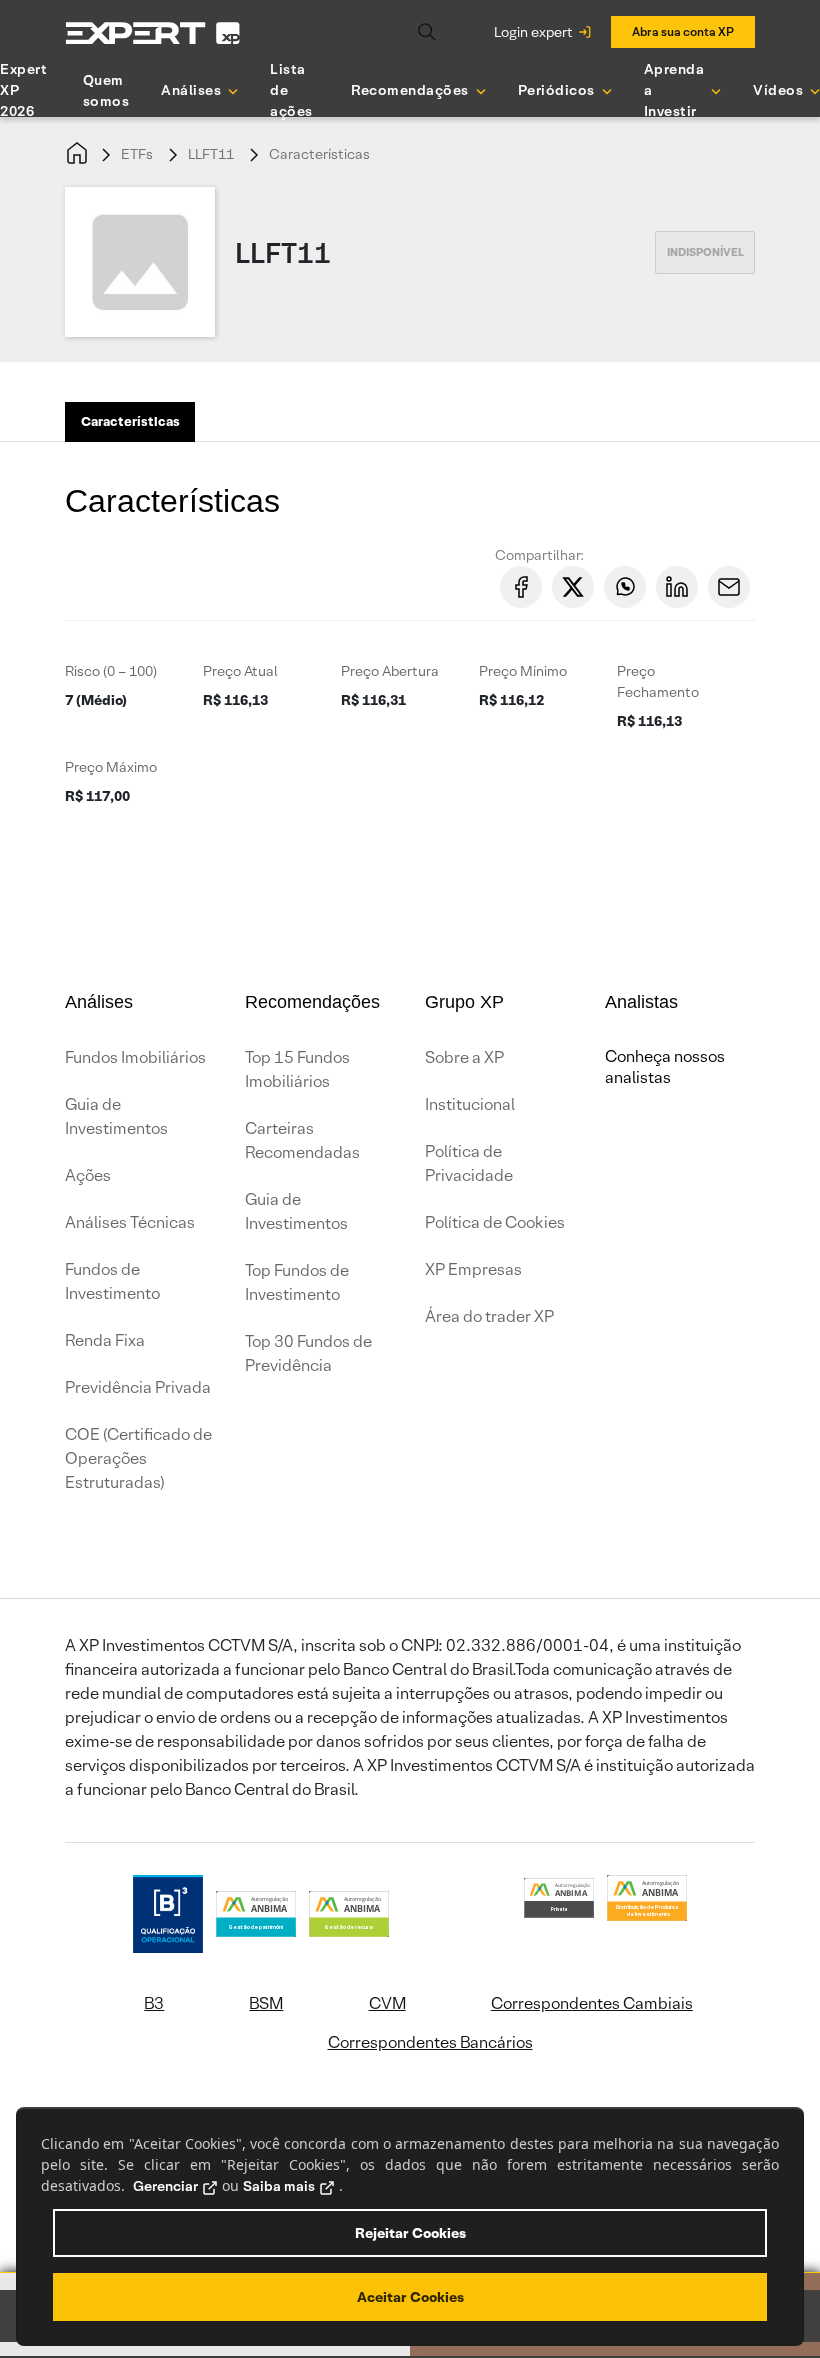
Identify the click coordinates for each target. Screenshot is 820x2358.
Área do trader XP (489, 1316)
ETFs (137, 154)
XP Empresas (473, 1269)
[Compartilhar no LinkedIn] (677, 587)
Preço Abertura (390, 671)
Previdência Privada (138, 1387)
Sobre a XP (464, 1057)
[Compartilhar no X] (573, 587)
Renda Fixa (105, 1340)
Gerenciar (165, 2186)
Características (319, 154)
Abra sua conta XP (683, 31)
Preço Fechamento (658, 681)
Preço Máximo (111, 767)
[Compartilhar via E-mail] (729, 587)
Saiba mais (279, 2186)
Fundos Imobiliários (135, 1057)
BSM (266, 2003)
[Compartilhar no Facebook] (521, 587)
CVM (387, 2003)
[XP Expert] (153, 32)
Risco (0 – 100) (111, 671)
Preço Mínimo (523, 671)
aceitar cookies (410, 2297)
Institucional (470, 1104)
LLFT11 (211, 154)
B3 (154, 2003)
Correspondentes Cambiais (592, 2003)
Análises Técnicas (130, 1222)
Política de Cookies (495, 1222)
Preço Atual (240, 671)
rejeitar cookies (410, 2233)
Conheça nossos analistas (665, 1067)
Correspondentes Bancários (430, 2042)
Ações (88, 1175)
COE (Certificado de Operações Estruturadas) (138, 1458)
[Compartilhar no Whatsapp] (625, 587)
